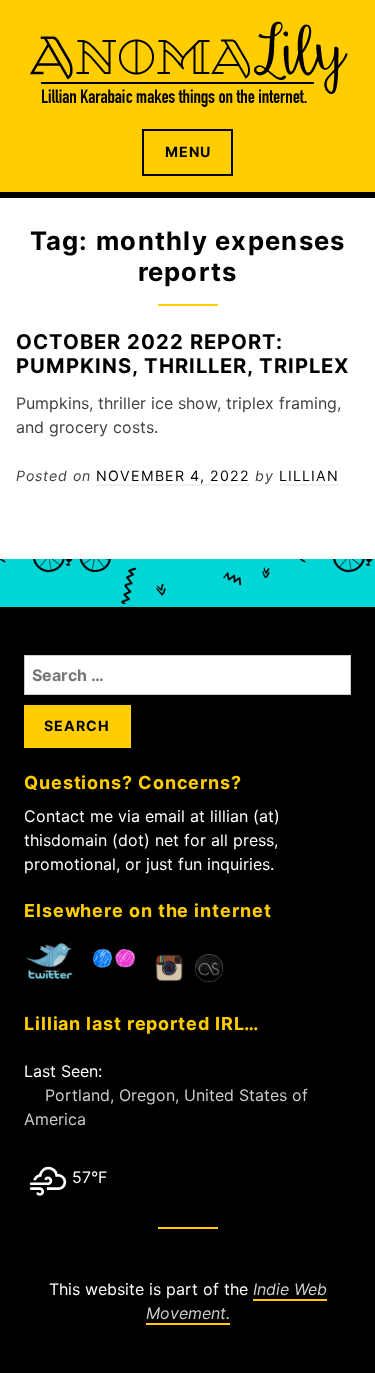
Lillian (309, 475)
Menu (188, 151)
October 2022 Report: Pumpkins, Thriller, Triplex (182, 353)
